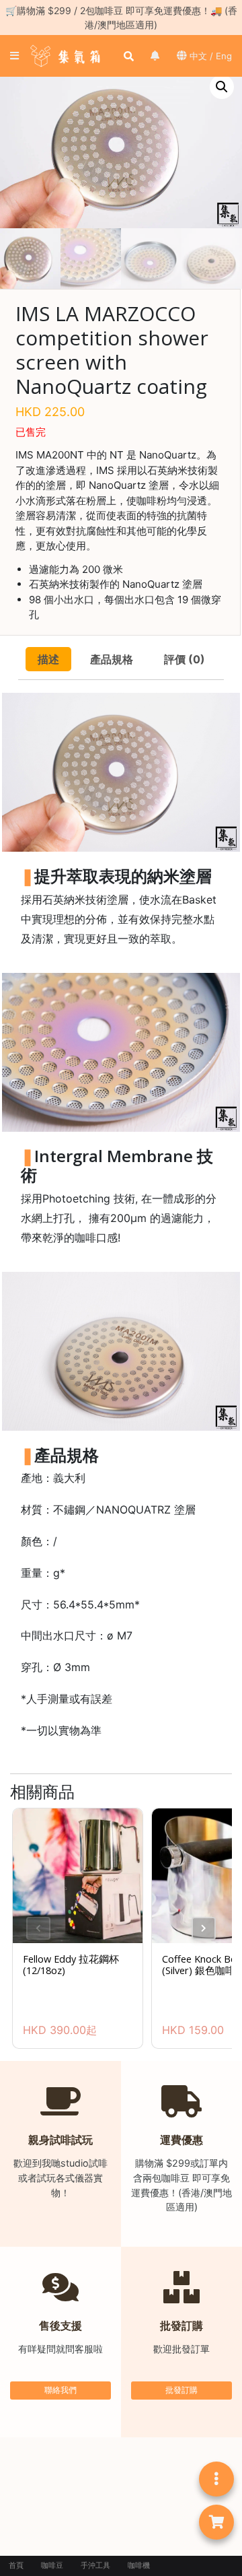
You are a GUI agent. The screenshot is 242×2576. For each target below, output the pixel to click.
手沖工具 (95, 2566)
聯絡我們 (61, 2390)
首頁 (16, 2566)
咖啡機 (139, 2566)
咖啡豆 (52, 2566)
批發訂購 (182, 2390)
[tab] (48, 659)
